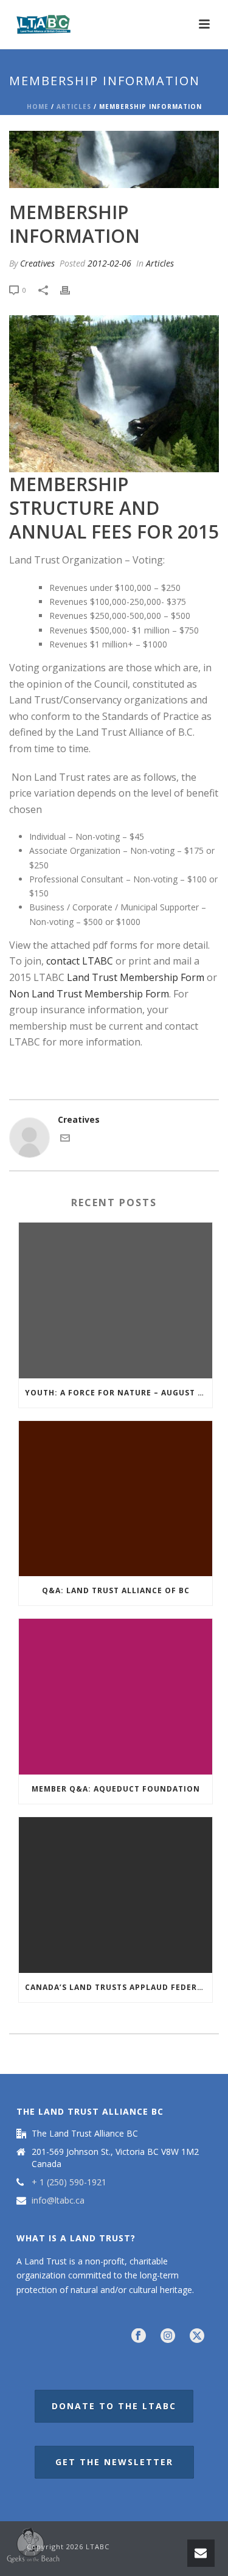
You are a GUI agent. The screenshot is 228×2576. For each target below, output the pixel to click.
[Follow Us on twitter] (197, 2336)
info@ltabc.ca (58, 2201)
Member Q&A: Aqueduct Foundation (116, 1789)
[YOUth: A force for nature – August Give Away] (116, 1300)
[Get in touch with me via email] (65, 1140)
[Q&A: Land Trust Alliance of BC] (116, 1499)
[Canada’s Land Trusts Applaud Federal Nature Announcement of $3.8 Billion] (116, 1895)
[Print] (71, 289)
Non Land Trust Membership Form (89, 994)
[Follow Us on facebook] (139, 2336)
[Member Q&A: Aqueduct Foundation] (116, 1697)
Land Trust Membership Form (136, 977)
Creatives (37, 263)
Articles (74, 106)
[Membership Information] (114, 159)
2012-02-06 (109, 263)
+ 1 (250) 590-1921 (69, 2182)
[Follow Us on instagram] (168, 2336)
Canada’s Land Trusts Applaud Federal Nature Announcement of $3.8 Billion (119, 1987)
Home (38, 106)
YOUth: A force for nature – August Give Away (119, 1393)
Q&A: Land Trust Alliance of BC (116, 1590)
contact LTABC (80, 961)
